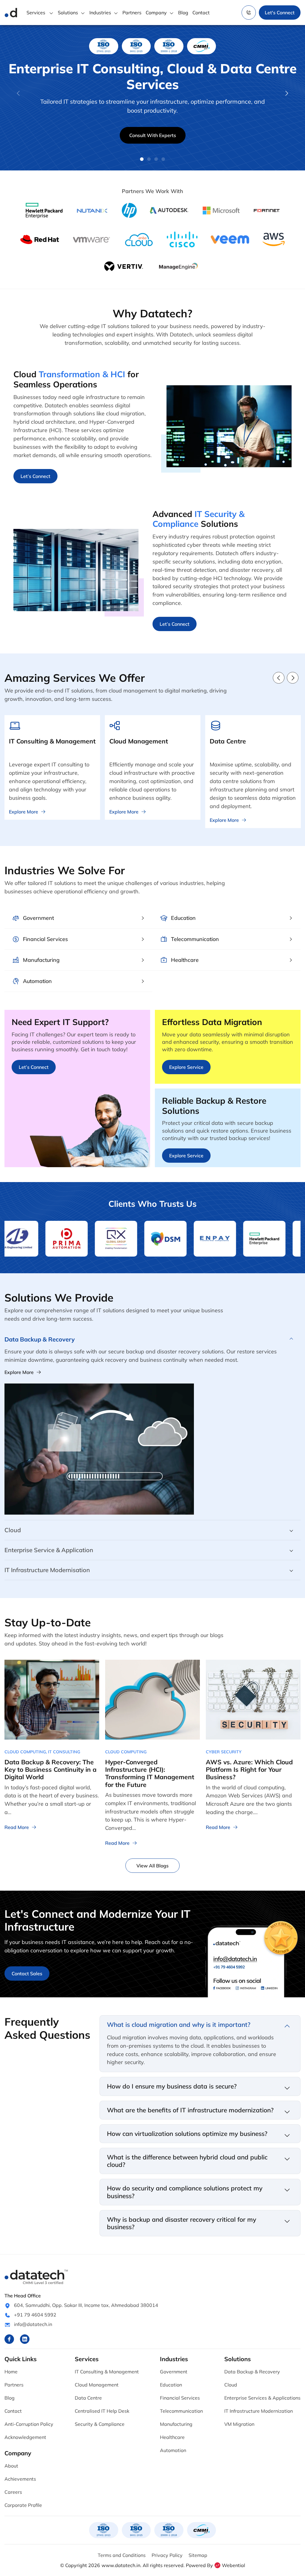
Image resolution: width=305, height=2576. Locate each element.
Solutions (68, 13)
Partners (132, 13)
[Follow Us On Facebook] (9, 2339)
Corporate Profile (23, 2505)
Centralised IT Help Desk (102, 2411)
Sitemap (198, 2555)
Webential (234, 2565)
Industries (100, 13)
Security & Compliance (100, 2424)
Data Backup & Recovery (252, 2372)
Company (156, 13)
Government (174, 2372)
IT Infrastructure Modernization (259, 2411)
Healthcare (172, 2437)
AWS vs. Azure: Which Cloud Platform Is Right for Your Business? (249, 1769)
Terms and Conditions (122, 2555)
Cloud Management (97, 2385)
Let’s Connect (35, 476)
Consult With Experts (153, 135)
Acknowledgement (25, 2437)
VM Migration (239, 2424)
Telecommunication (181, 2411)
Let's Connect (280, 13)
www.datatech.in (121, 2565)
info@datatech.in (33, 2324)
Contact (201, 13)
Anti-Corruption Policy (29, 2424)
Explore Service (186, 1067)
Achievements (20, 2479)
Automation (173, 2450)
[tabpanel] (152, 97)
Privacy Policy (167, 2555)
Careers (13, 2492)
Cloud (231, 2385)
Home (11, 2372)
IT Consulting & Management (107, 2372)
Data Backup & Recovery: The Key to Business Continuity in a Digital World (50, 1769)
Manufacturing (176, 2424)
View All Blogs (152, 1866)
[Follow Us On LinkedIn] (25, 2339)
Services (36, 13)
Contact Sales (27, 1973)
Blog (183, 13)
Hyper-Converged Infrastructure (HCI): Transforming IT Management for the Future (150, 1773)
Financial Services (180, 2398)
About (11, 2466)
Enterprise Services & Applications (262, 2398)
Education (171, 2385)
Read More (17, 1827)
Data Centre (88, 2398)
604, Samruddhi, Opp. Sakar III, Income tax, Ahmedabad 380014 (86, 2305)
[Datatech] (11, 13)
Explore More (19, 1372)
